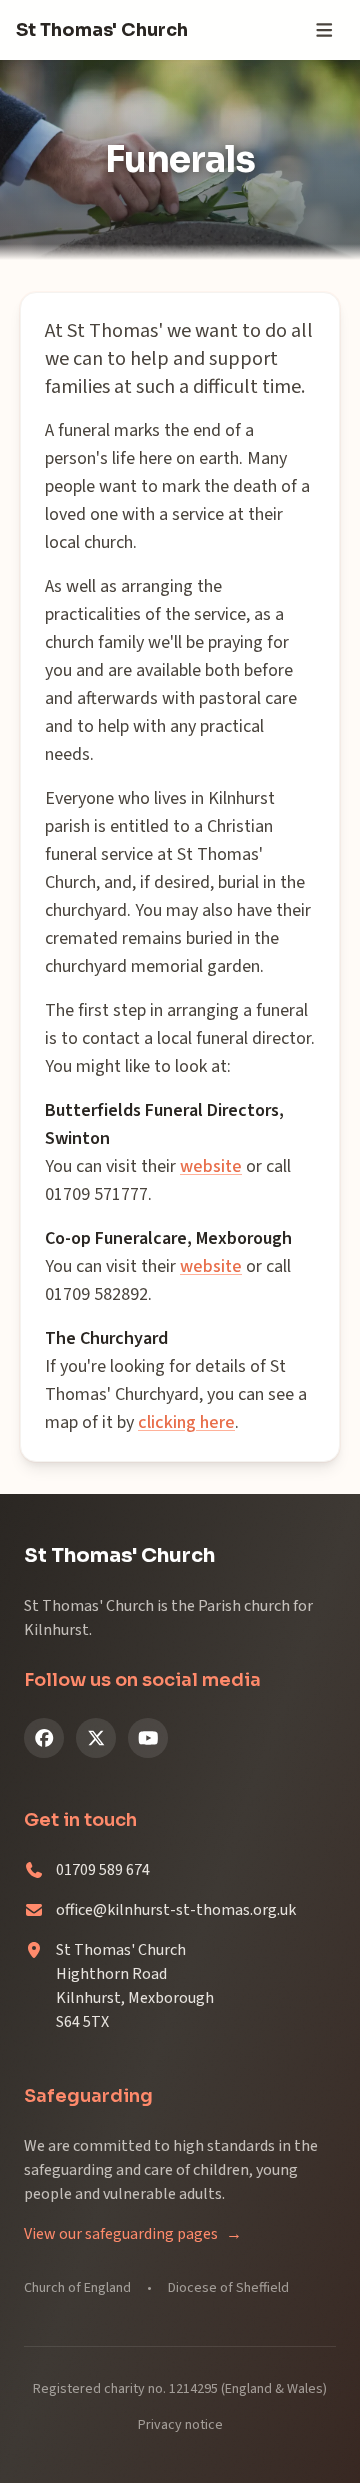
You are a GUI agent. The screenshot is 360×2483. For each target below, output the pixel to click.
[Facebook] (44, 1738)
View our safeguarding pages (133, 2234)
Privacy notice (180, 2425)
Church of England (77, 2288)
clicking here (186, 1422)
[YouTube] (148, 1738)
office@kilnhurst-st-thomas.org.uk (176, 1910)
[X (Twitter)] (96, 1738)
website (211, 1166)
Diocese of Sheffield (228, 2288)
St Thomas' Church (102, 30)
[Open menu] (324, 30)
